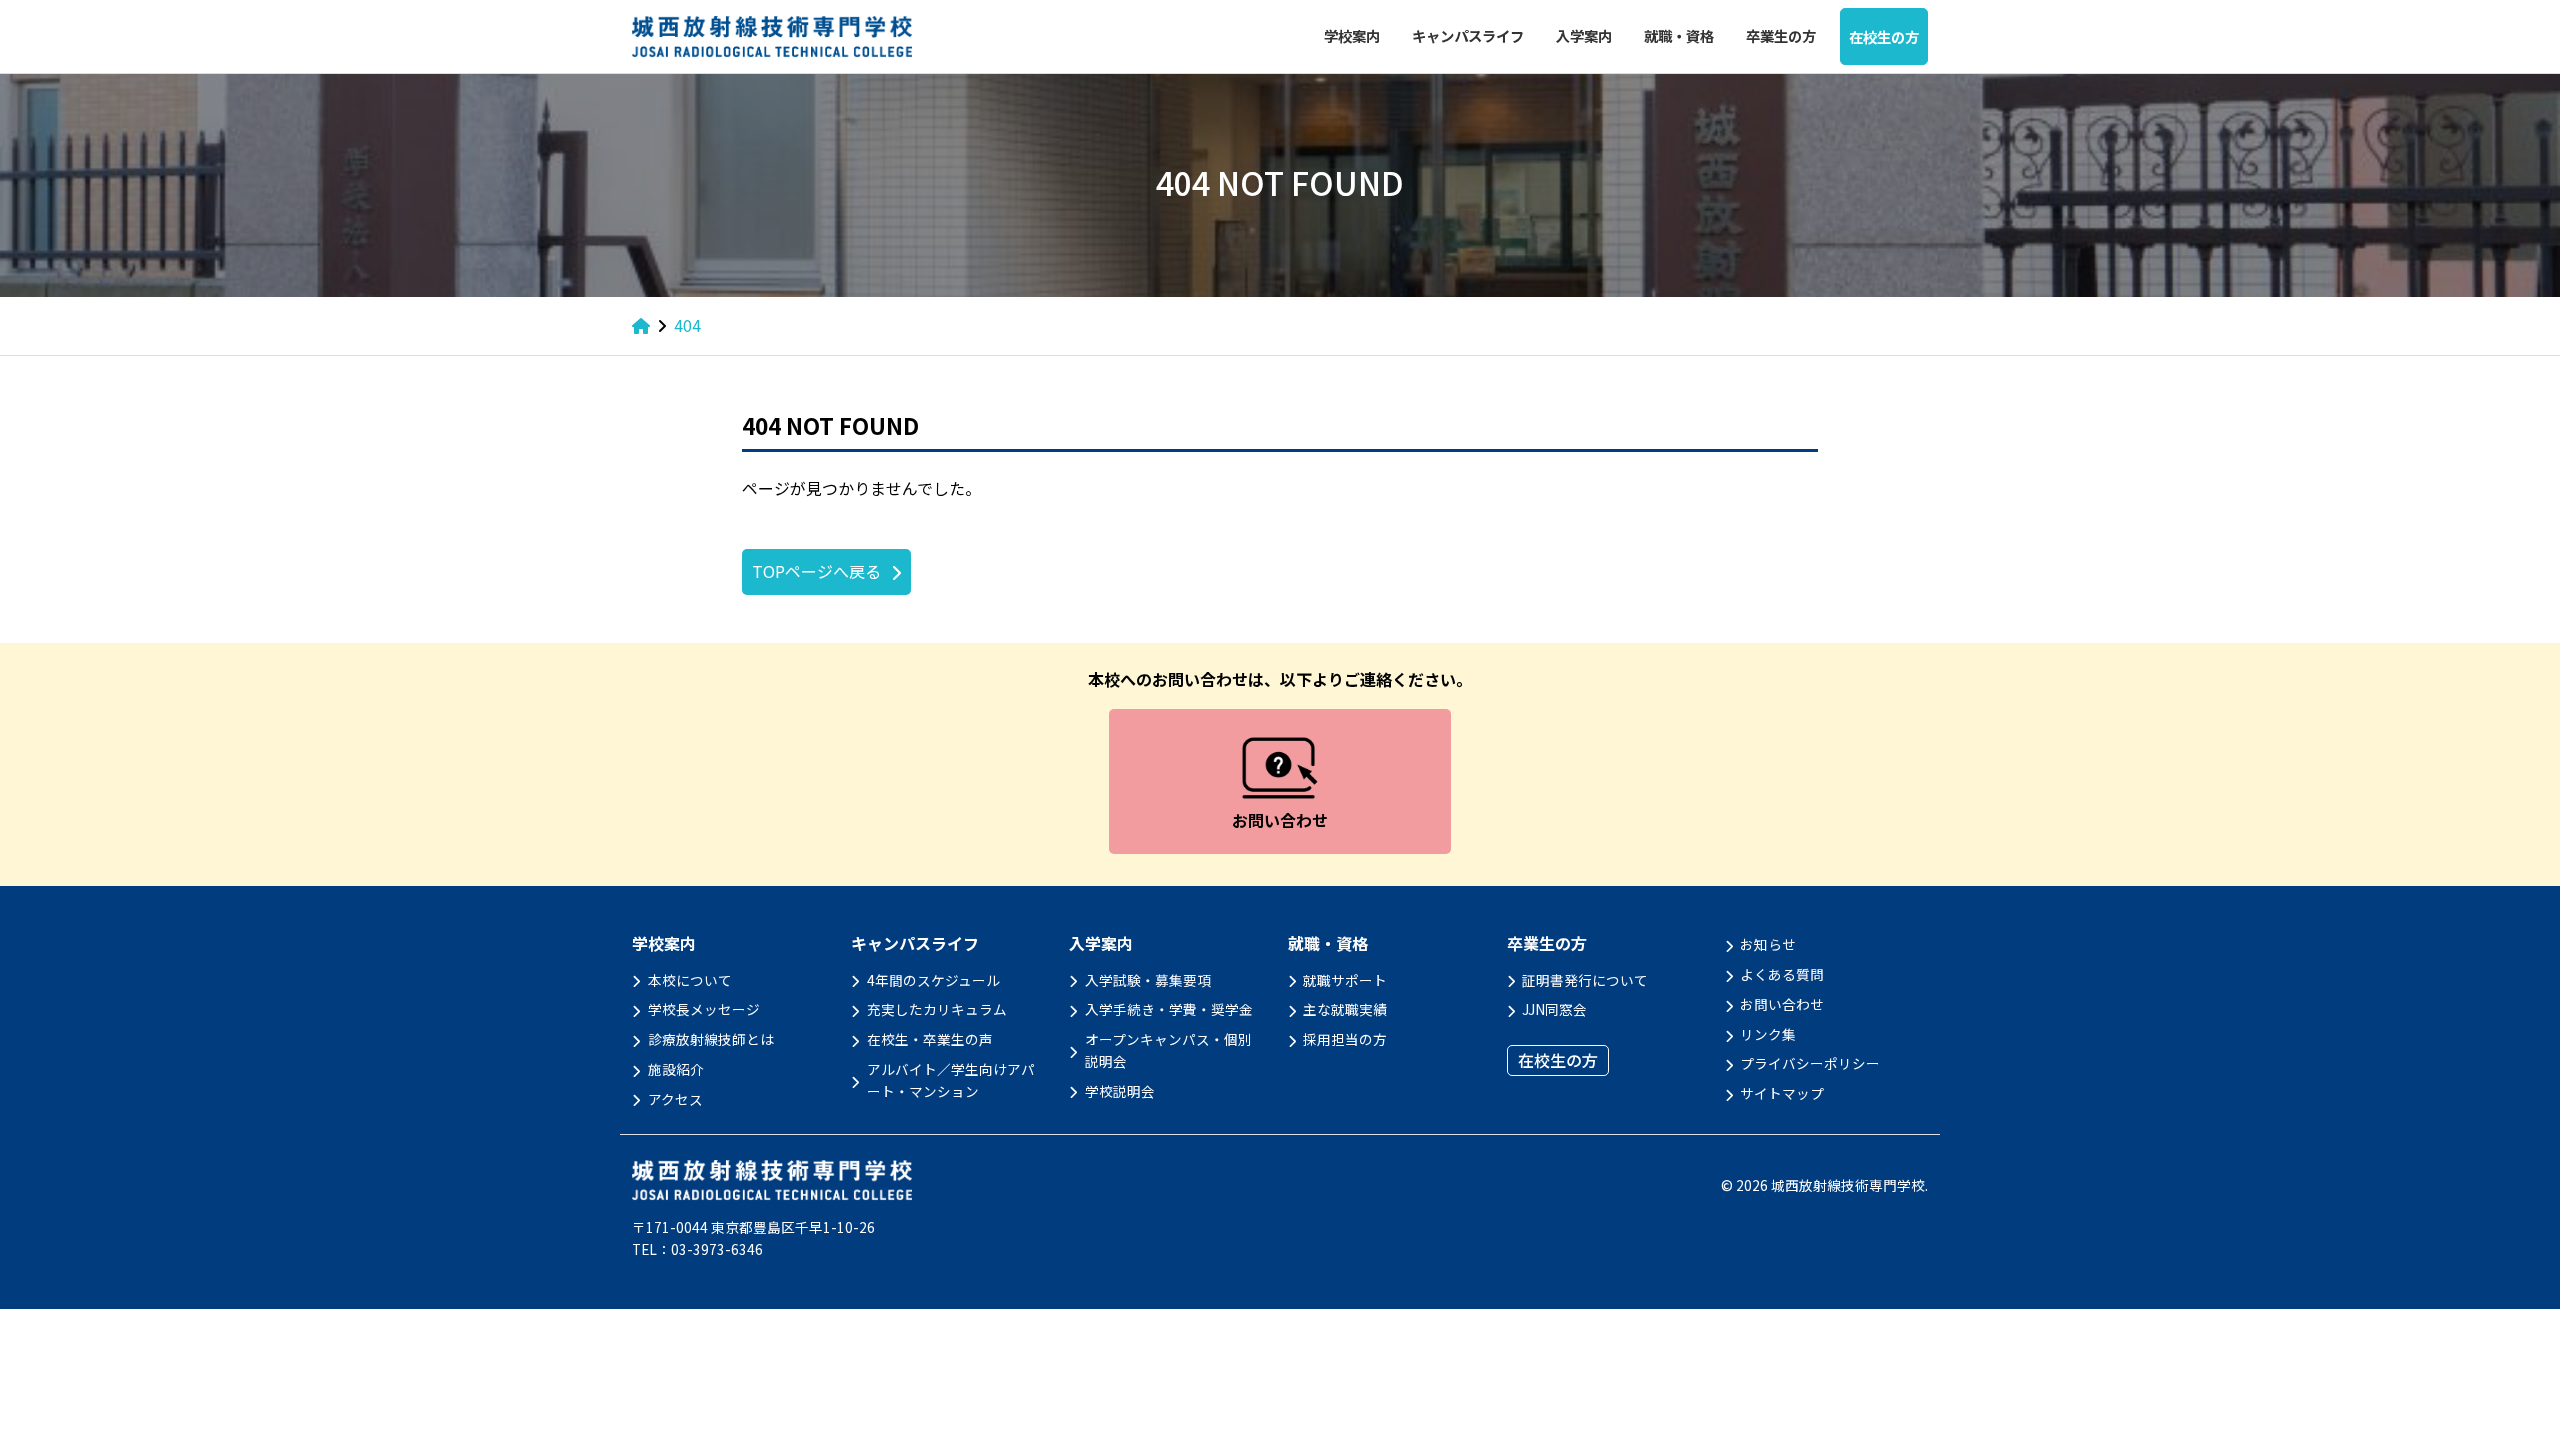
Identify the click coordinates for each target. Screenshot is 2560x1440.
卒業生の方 (1781, 35)
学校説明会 (1120, 1091)
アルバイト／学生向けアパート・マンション (951, 1080)
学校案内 (1352, 35)
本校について (690, 980)
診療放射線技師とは (711, 1039)
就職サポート (1345, 980)
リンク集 (1768, 1034)
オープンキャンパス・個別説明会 (1168, 1050)
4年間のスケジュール (933, 980)
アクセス (675, 1099)
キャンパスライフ (1468, 35)
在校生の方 (1884, 36)
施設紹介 (676, 1069)
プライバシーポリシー (1810, 1063)
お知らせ (1768, 944)
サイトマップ (1782, 1093)
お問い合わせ (1782, 1004)
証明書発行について (1585, 980)
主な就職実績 (1345, 1009)
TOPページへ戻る (816, 571)
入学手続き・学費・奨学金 (1169, 1009)
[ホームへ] (641, 325)
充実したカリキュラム (937, 1009)
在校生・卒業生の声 (930, 1039)
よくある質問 (1782, 974)
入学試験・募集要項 (1148, 980)
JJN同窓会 (1554, 1009)
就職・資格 (1679, 35)
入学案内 (1584, 35)
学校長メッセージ (704, 1009)
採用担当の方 (1345, 1039)
